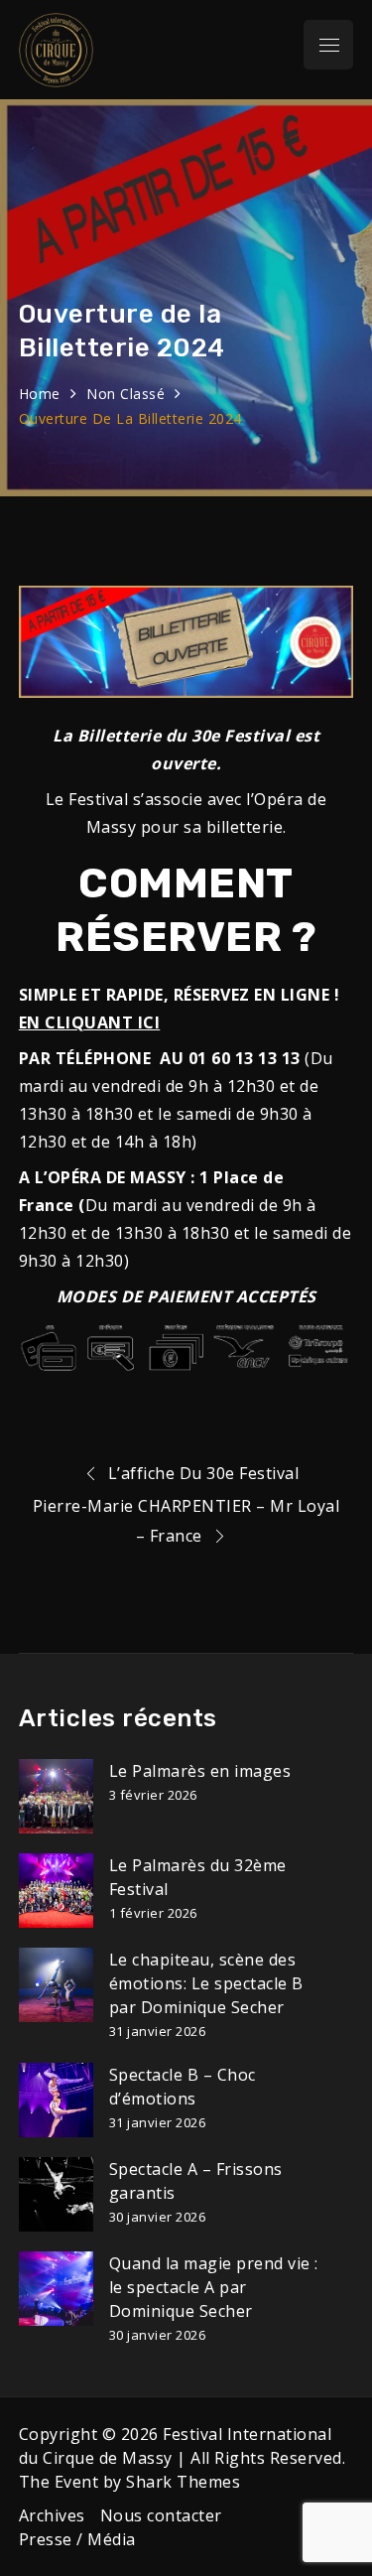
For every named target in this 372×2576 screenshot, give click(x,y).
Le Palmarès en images (200, 1771)
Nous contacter (161, 2515)
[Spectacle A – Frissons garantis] (56, 2194)
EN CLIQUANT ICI (90, 1022)
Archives (52, 2515)
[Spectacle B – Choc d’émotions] (56, 2100)
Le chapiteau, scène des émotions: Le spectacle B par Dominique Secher (206, 1983)
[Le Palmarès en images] (56, 1796)
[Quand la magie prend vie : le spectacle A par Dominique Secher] (56, 2289)
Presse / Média (77, 2539)
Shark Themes (183, 2482)
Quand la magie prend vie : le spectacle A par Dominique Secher (214, 2287)
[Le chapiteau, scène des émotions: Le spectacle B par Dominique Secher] (56, 1985)
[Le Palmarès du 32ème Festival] (56, 1891)
